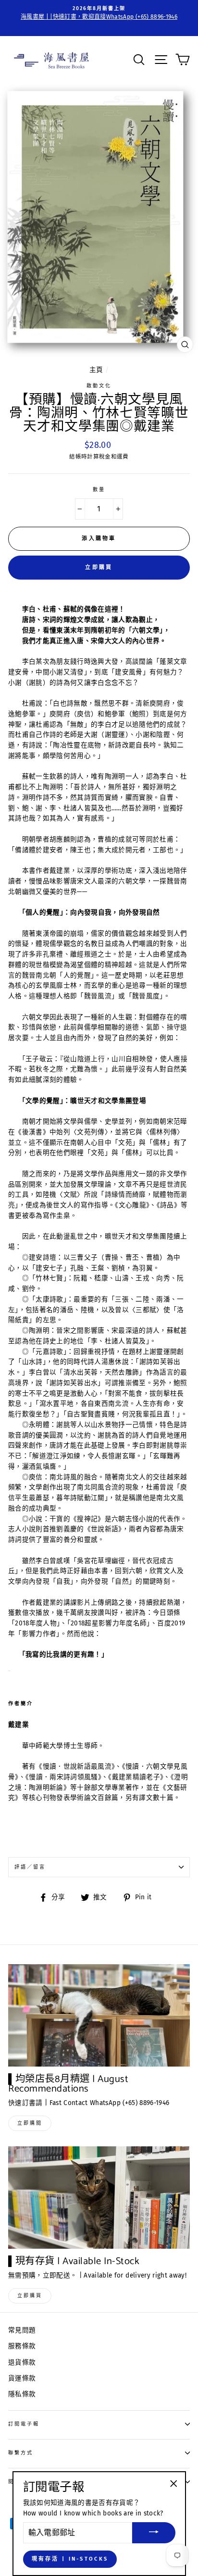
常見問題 (22, 2330)
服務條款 (22, 2346)
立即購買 (99, 567)
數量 (99, 489)
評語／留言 (30, 1867)
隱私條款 (22, 2394)
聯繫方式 (21, 2453)
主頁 (96, 370)
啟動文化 (99, 386)
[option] (99, 13)
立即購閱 (30, 2123)
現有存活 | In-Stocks (70, 2559)
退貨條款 (22, 2362)
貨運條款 (22, 2378)
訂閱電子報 (24, 2424)
